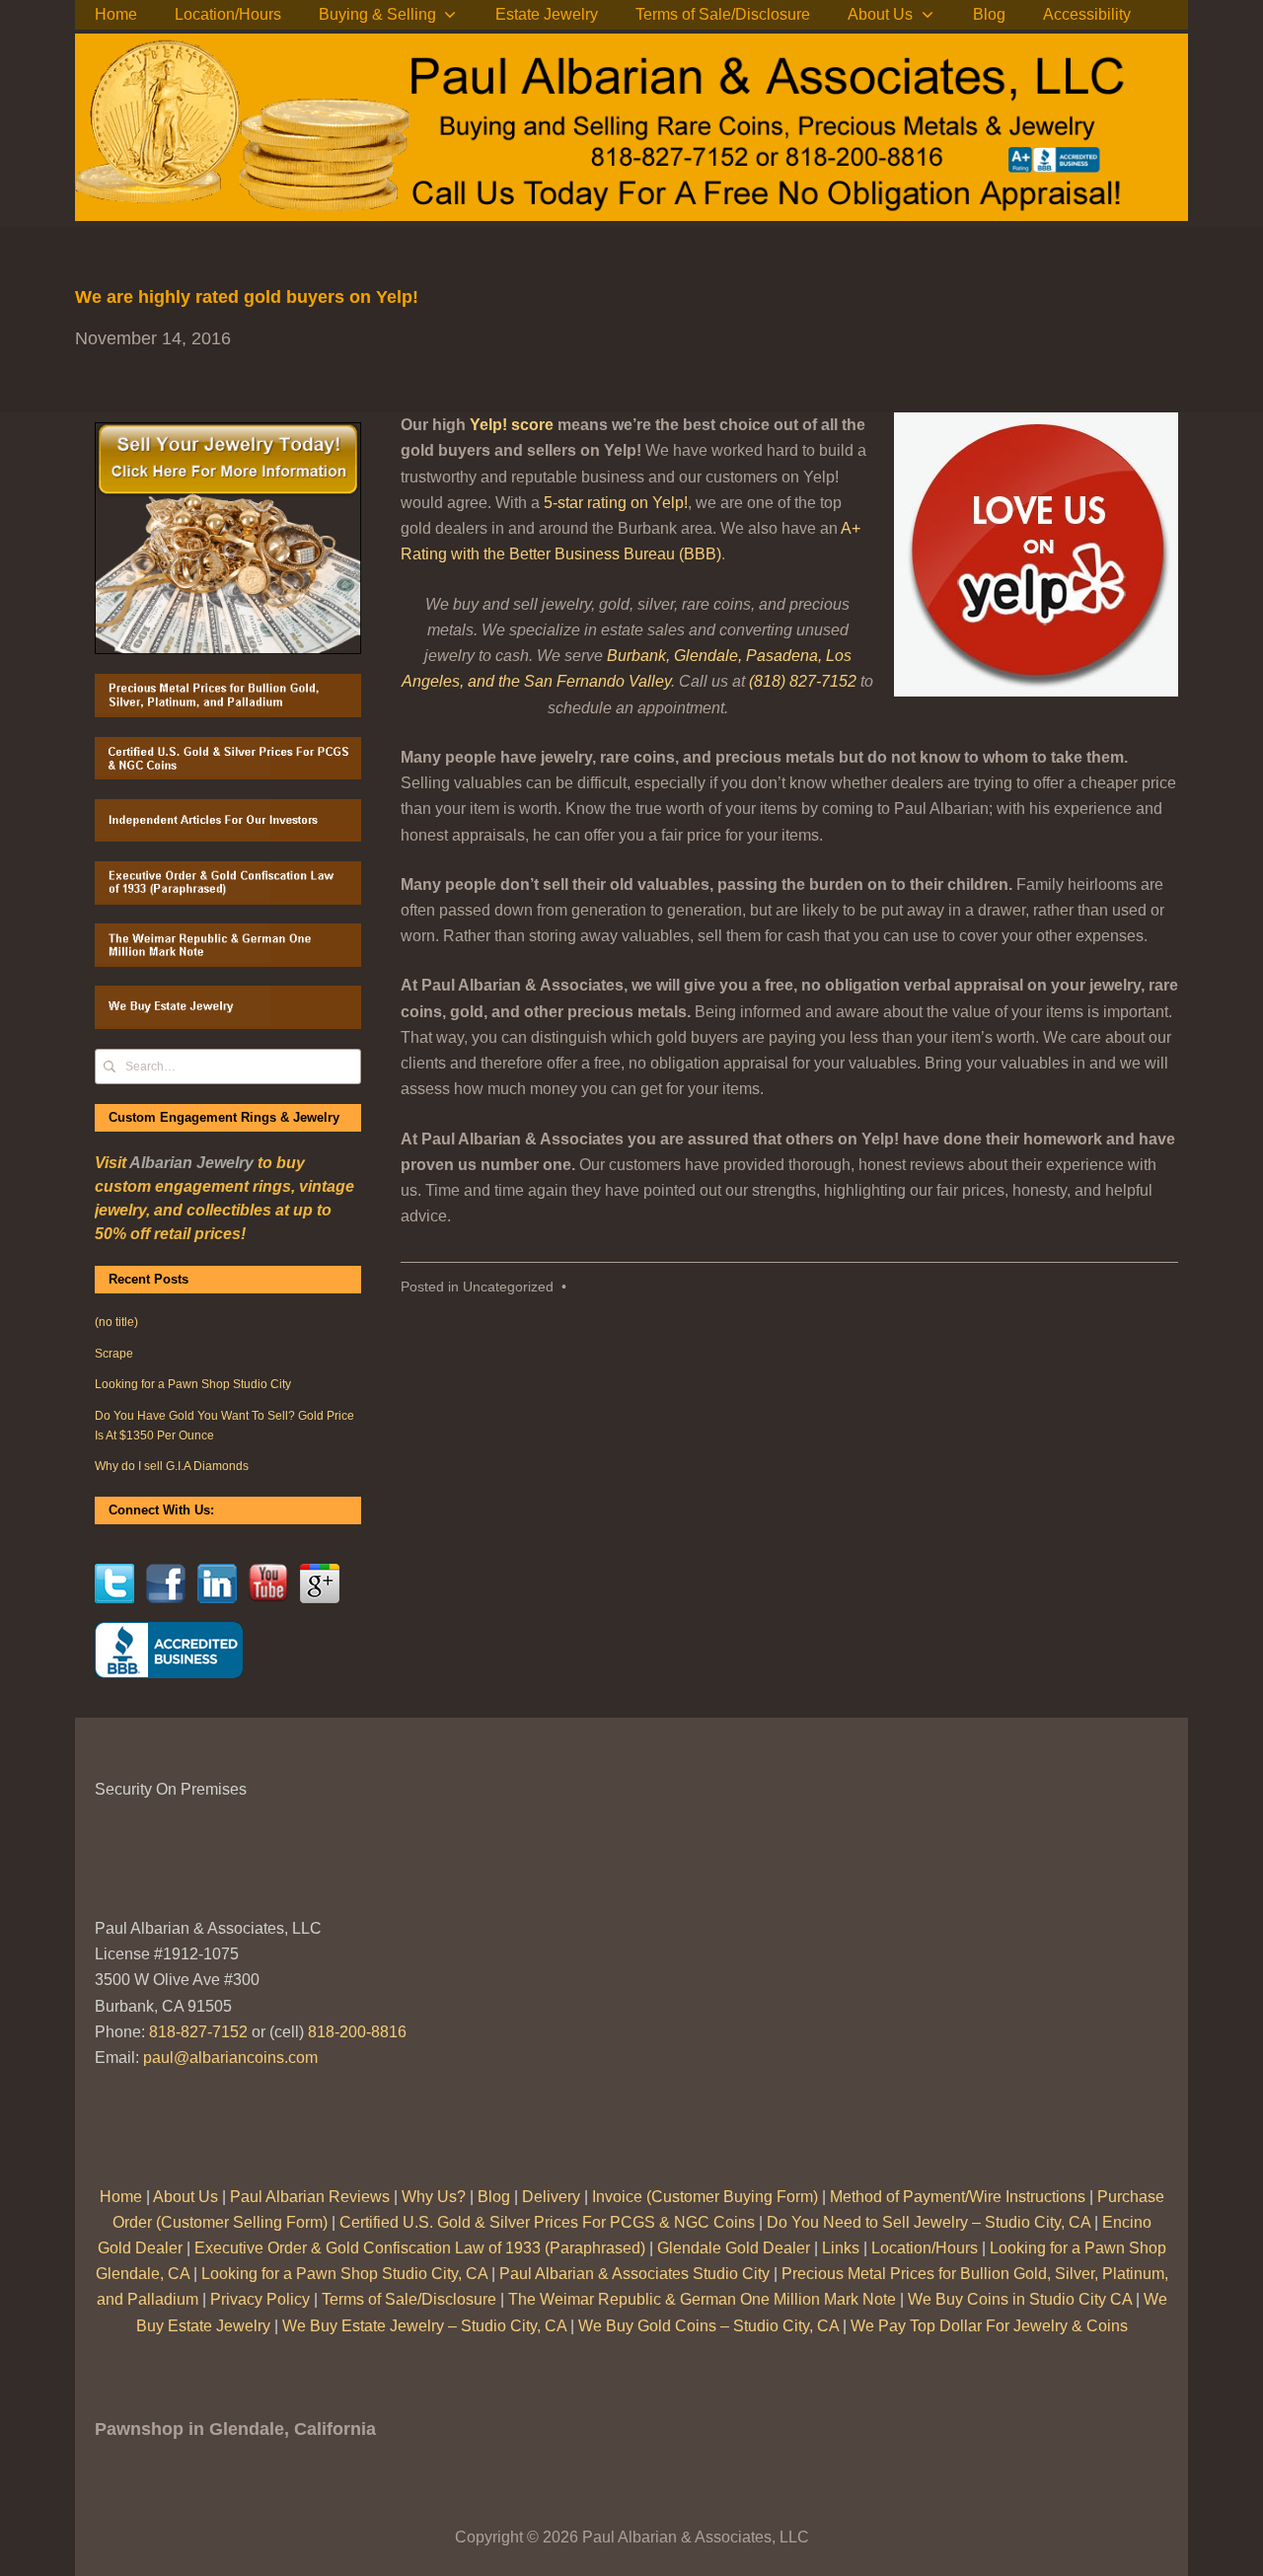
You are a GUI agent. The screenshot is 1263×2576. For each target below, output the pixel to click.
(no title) (116, 1322)
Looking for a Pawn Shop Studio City (193, 1384)
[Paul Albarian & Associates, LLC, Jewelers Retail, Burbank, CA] (169, 1650)
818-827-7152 (198, 2032)
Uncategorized (508, 1287)
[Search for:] (228, 1066)
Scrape (114, 1354)
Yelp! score (512, 425)
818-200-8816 (357, 2032)
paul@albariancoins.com (230, 2058)
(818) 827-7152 (803, 681)
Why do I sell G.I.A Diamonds (172, 1466)
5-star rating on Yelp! (616, 503)
